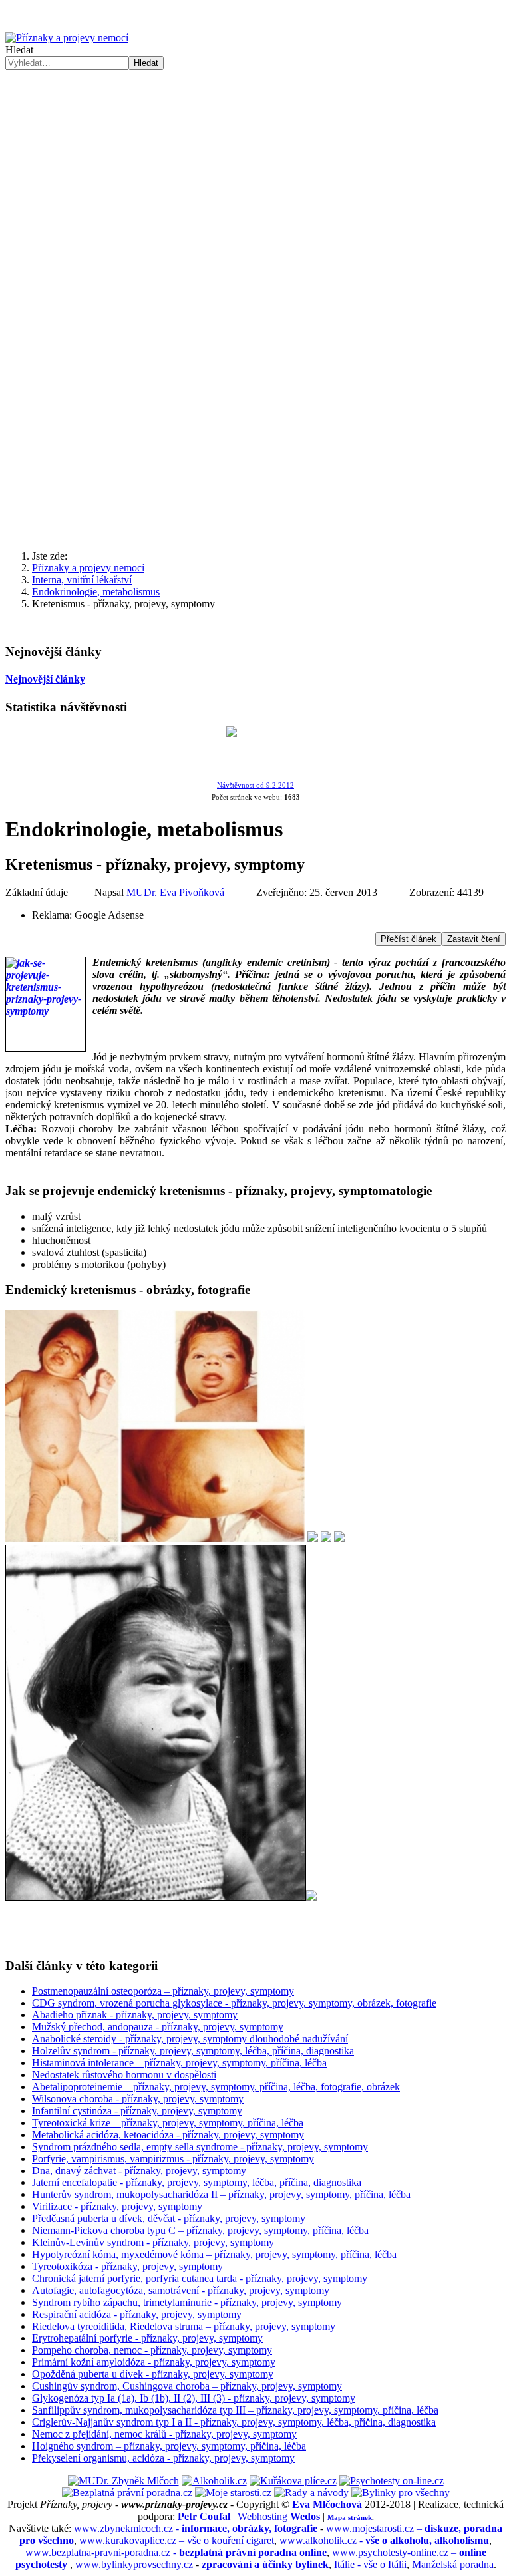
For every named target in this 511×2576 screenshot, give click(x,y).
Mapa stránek (350, 2517)
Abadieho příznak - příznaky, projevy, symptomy (135, 2015)
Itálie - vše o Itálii (370, 2564)
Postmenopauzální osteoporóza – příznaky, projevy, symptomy (163, 1991)
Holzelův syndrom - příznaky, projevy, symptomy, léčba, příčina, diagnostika (193, 2051)
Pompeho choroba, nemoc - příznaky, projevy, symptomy (152, 2350)
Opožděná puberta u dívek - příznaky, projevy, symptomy (153, 2374)
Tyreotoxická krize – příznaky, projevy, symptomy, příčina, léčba (168, 2123)
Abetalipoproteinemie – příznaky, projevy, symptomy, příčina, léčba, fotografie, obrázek (216, 2087)
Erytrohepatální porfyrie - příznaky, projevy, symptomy (147, 2338)
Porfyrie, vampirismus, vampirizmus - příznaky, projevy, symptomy (173, 2159)
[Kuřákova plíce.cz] (293, 2481)
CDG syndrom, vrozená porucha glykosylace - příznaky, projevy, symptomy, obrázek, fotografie (234, 2003)
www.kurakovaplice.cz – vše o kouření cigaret (177, 2540)
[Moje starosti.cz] (233, 2493)
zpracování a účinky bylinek (265, 2564)
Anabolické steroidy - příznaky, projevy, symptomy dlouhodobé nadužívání (190, 2039)
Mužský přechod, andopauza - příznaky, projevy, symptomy (158, 2027)
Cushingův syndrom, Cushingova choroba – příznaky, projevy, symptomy (187, 2386)
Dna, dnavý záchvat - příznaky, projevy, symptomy (139, 2171)
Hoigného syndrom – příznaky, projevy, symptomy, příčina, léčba (169, 2446)
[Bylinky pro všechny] (401, 2493)
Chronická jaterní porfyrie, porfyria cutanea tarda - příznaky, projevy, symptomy (200, 2278)
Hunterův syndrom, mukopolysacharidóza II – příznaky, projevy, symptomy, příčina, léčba (221, 2194)
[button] (255, 508)
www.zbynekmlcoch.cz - (196, 2528)
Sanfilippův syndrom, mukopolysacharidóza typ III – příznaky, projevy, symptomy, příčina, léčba (235, 2410)
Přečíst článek (409, 939)
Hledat (19, 50)
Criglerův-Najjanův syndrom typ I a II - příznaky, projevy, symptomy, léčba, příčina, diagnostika (234, 2422)
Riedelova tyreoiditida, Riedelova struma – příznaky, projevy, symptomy (184, 2326)
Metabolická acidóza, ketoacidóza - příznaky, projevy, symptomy (168, 2135)
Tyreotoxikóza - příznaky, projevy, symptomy (127, 2266)
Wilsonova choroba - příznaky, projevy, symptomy (138, 2099)
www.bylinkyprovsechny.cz (134, 2564)
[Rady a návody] (311, 2493)
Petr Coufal (204, 2516)
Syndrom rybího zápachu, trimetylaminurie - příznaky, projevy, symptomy (187, 2302)
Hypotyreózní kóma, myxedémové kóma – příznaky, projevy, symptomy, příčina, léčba (214, 2254)
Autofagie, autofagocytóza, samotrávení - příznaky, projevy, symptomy (181, 2290)
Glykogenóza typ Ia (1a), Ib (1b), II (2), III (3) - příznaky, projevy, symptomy (194, 2398)
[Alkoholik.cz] (214, 2481)
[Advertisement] (255, 170)
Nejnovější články (45, 679)
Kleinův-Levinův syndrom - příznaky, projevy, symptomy (153, 2242)
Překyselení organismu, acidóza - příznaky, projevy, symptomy (163, 2458)
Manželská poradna (453, 2564)
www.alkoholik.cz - (384, 2540)
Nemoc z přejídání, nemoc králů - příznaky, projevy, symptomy (164, 2434)
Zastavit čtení (474, 939)
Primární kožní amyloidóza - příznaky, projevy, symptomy (154, 2362)
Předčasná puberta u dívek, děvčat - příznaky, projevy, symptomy (169, 2218)
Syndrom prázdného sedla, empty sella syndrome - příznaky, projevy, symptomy (200, 2147)
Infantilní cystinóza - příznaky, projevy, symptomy (137, 2111)
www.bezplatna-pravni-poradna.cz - (176, 2552)
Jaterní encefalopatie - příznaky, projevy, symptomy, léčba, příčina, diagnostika (197, 2182)
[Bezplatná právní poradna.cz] (127, 2493)
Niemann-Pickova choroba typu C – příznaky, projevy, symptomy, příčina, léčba (200, 2230)
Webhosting (279, 2516)
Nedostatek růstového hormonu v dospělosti (124, 2075)
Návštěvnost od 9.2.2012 (255, 785)
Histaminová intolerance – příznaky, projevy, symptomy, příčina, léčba (179, 2063)
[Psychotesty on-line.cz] (392, 2481)
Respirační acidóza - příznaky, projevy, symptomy (137, 2314)
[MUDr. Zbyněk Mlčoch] (123, 2481)
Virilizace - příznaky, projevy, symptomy (117, 2206)
